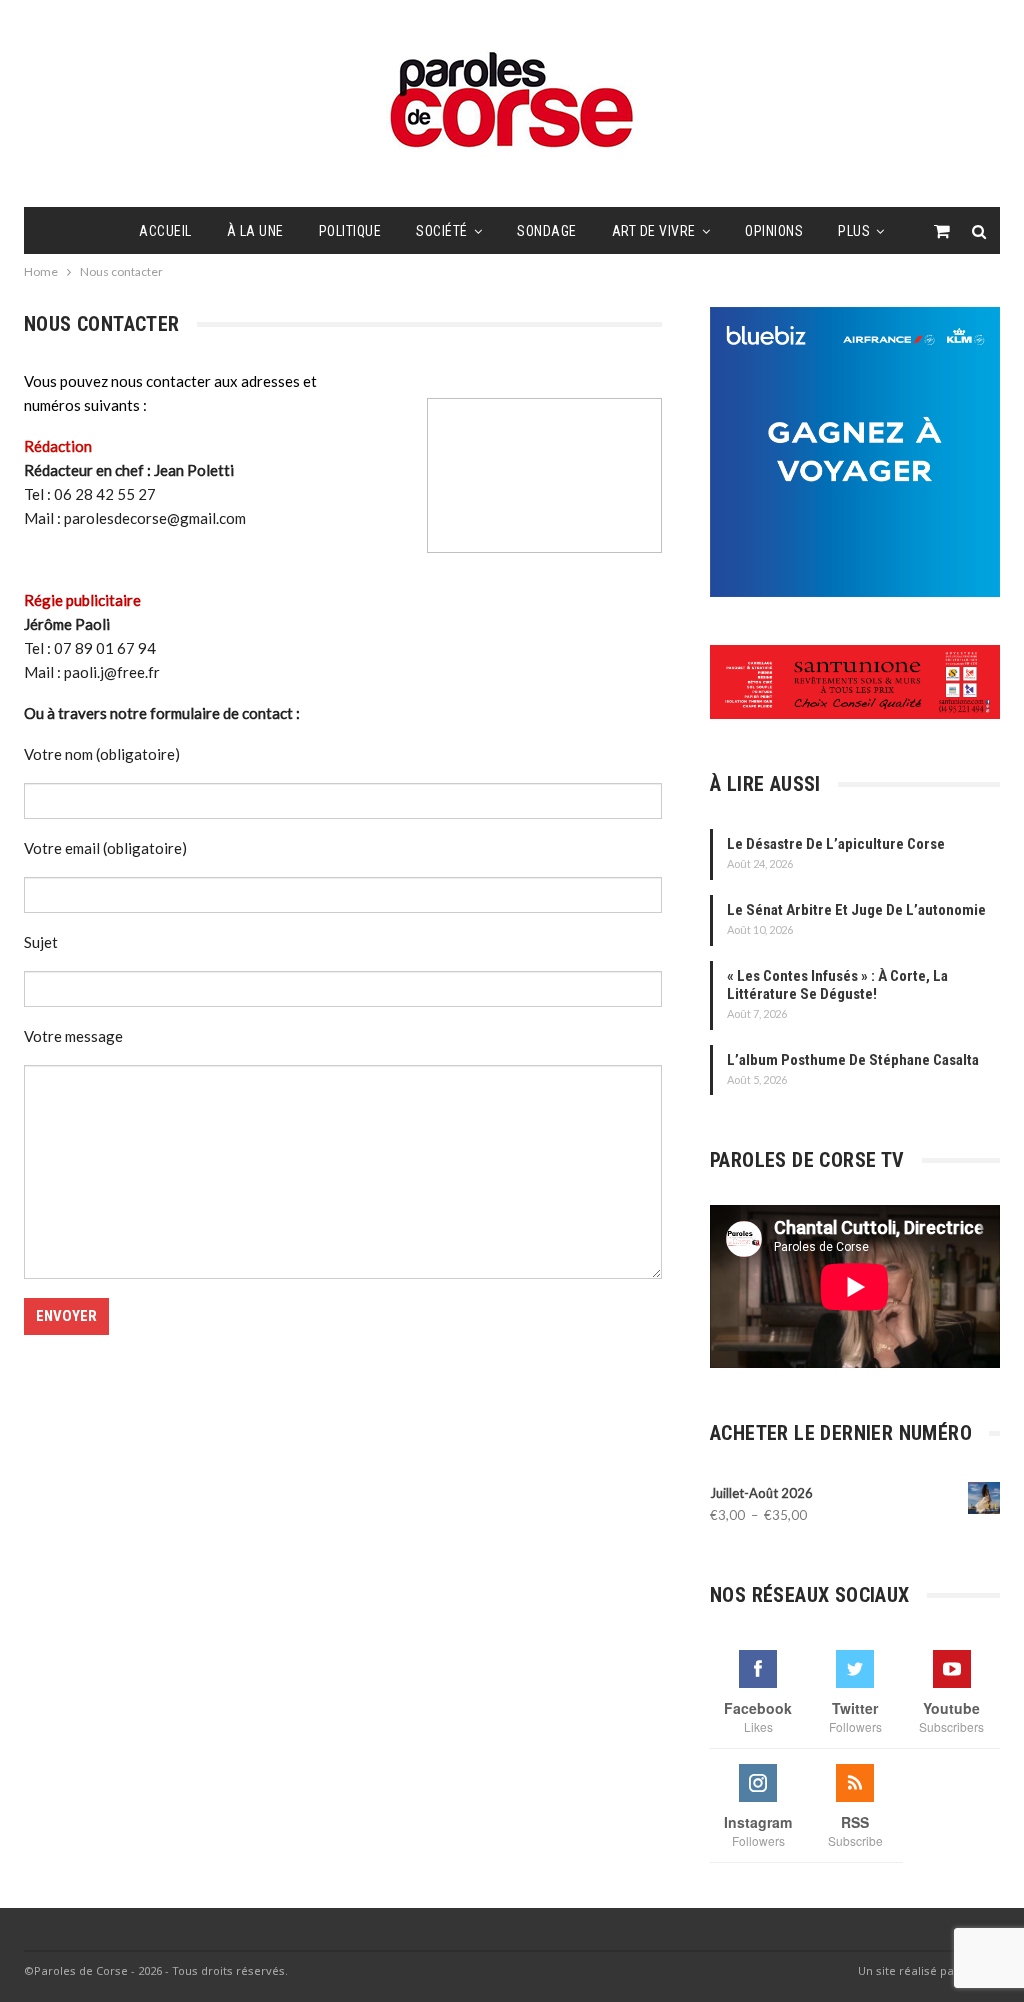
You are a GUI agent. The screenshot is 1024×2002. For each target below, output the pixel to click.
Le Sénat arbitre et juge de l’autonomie (856, 910)
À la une (255, 231)
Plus (854, 231)
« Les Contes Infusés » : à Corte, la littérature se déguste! (837, 985)
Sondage (547, 231)
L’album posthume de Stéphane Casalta (853, 1060)
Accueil (165, 231)
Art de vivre (654, 231)
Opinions (774, 231)
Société (442, 231)
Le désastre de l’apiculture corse (836, 844)
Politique (350, 231)
